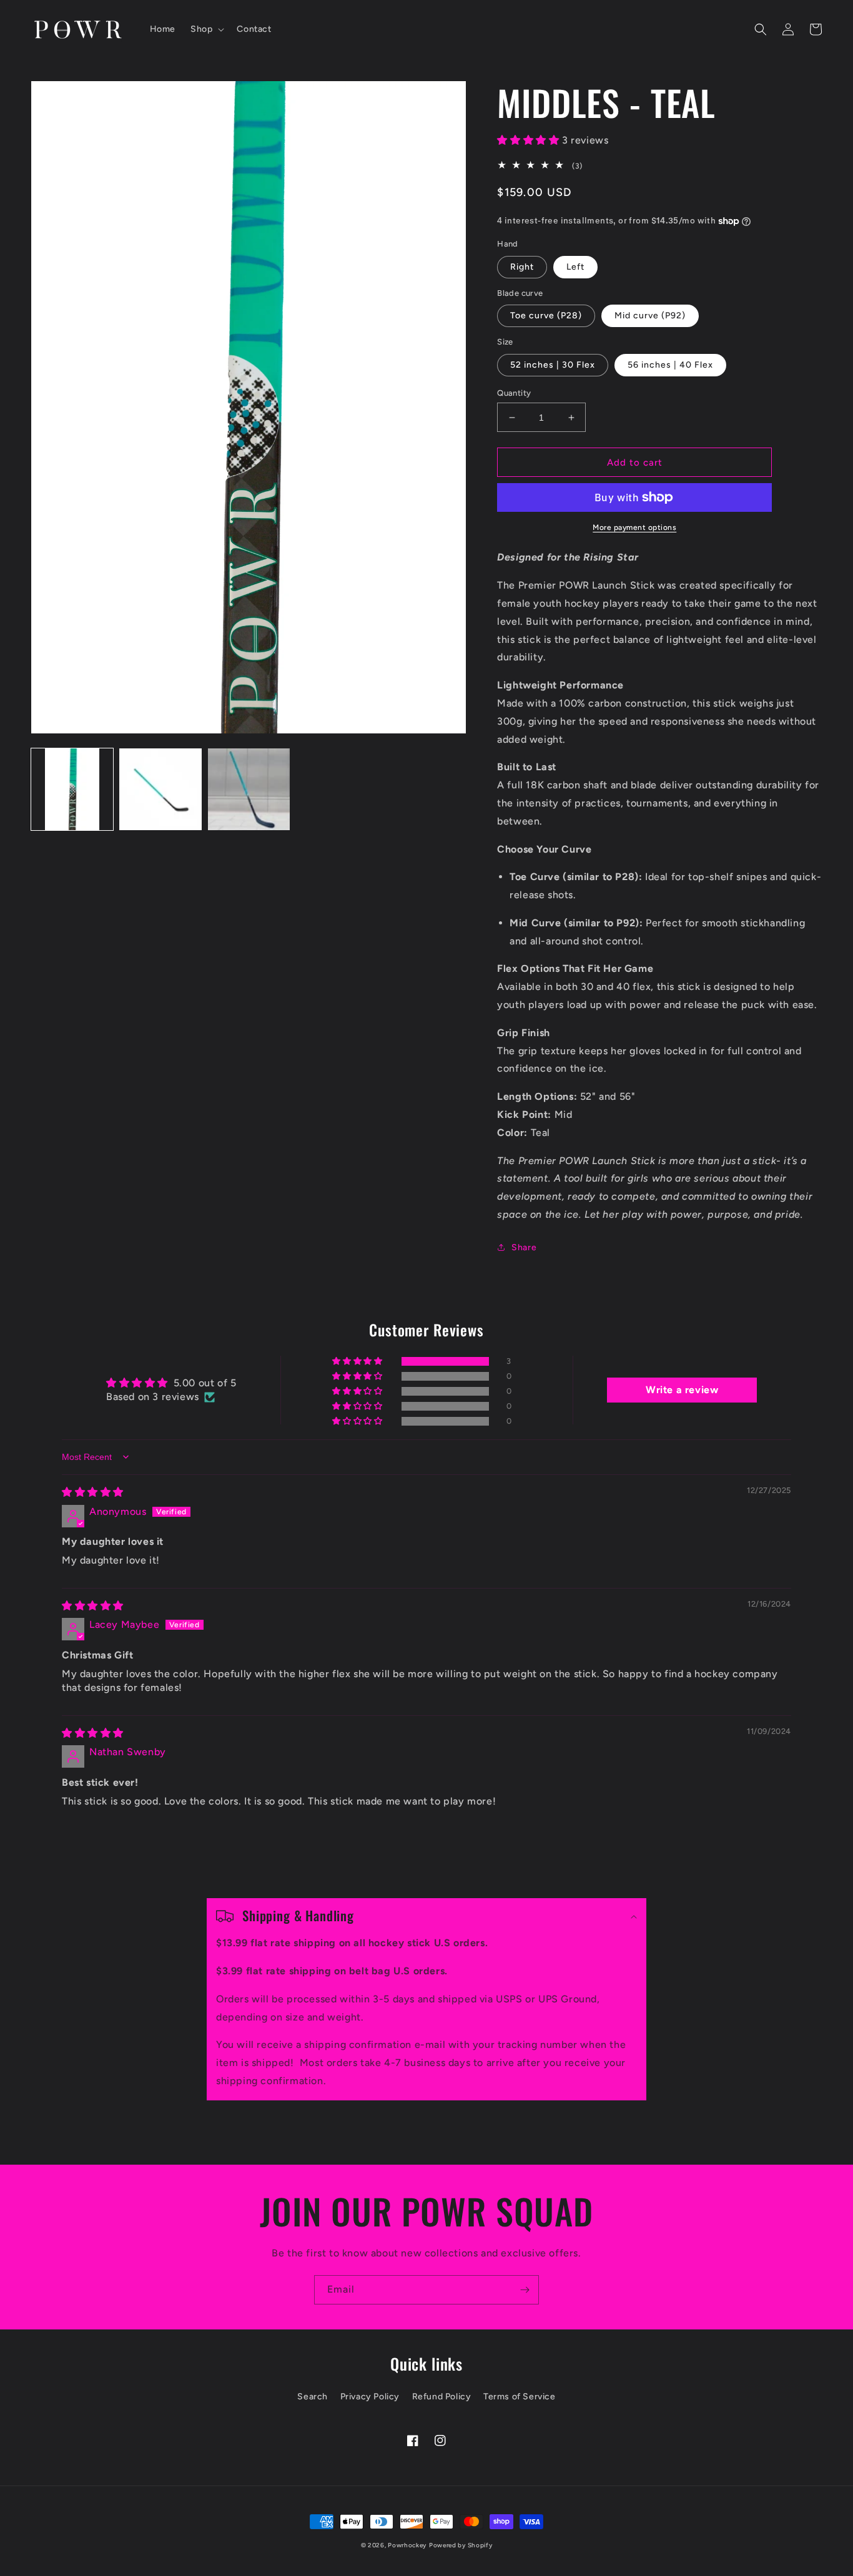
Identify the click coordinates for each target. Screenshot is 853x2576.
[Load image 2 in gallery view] (160, 789)
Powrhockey (407, 2545)
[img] (93, 1492)
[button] (206, 29)
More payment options (634, 527)
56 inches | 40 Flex (670, 365)
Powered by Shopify (461, 2545)
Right (522, 267)
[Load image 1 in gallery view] (72, 789)
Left (575, 267)
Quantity (514, 393)
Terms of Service (520, 2397)
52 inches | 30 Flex (553, 365)
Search (313, 2397)
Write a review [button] (682, 1390)
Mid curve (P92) (650, 316)
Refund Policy (442, 2397)
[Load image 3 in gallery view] (249, 789)
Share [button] (524, 1247)
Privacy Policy (370, 2397)
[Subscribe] (525, 2290)
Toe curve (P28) (546, 316)
